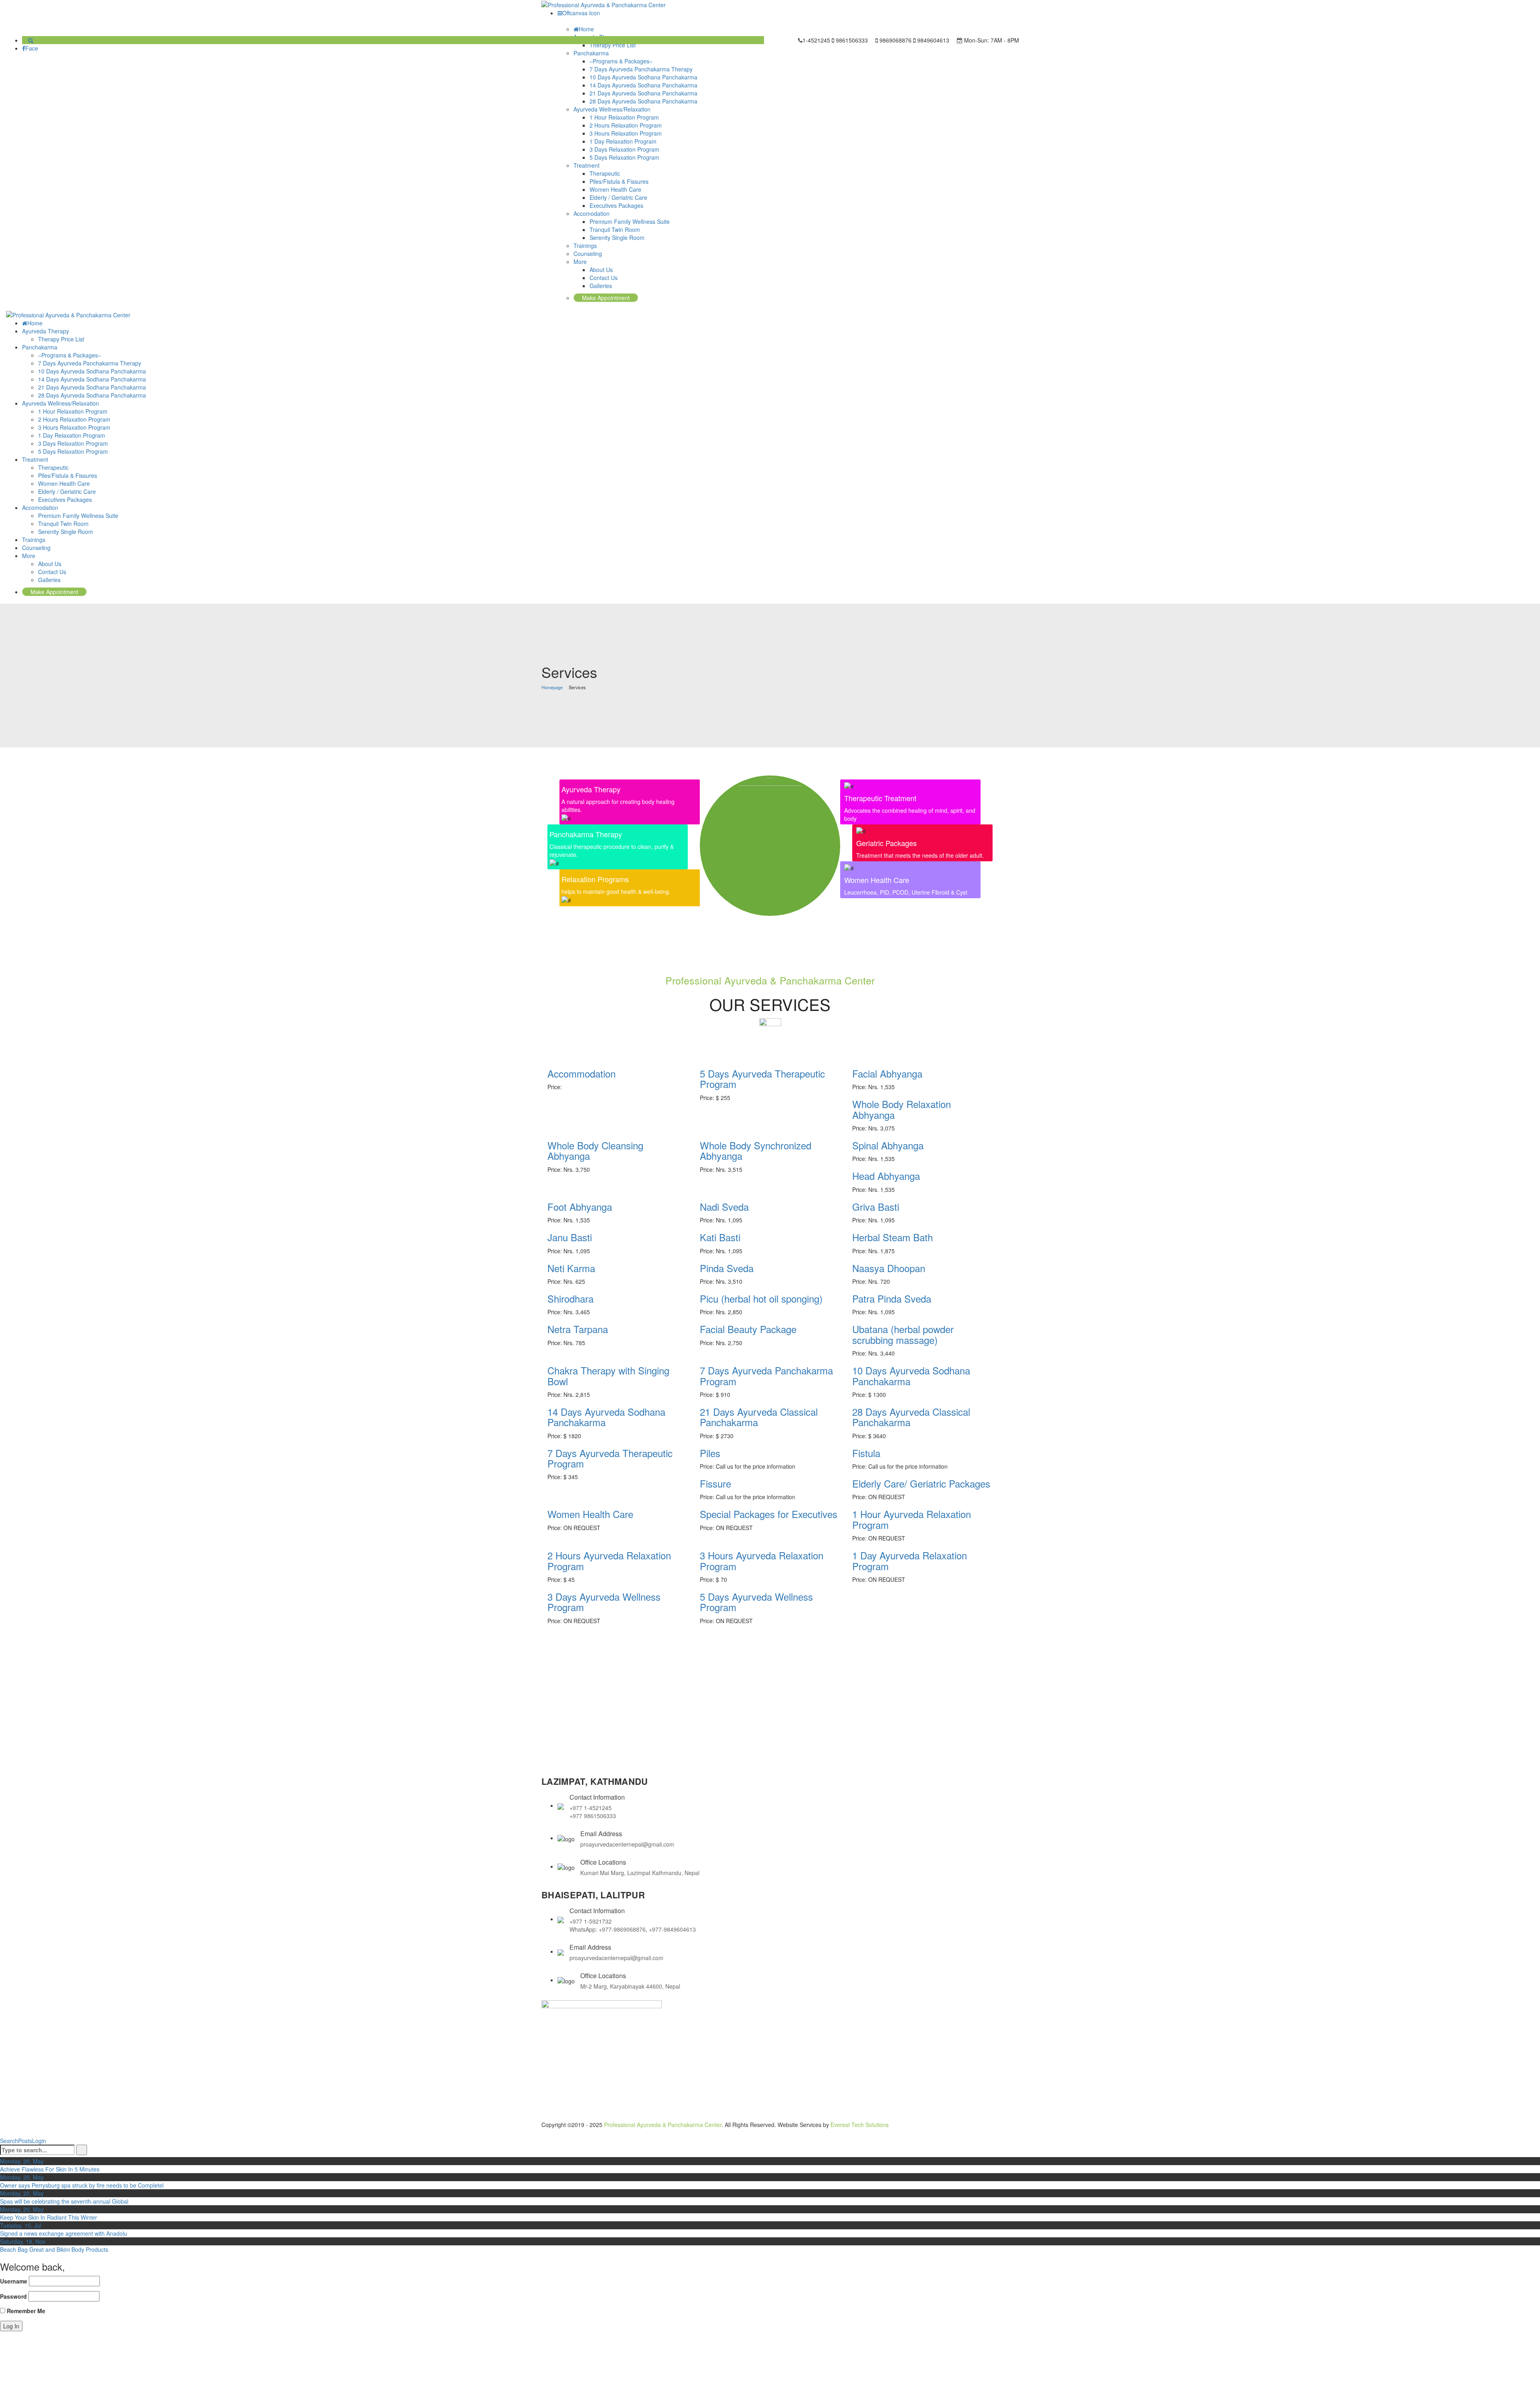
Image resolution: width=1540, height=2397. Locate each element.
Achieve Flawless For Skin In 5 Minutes (50, 2169)
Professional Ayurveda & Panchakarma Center (663, 2125)
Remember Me (25, 2311)
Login (39, 2141)
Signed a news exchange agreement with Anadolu (64, 2233)
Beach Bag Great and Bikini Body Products (54, 2249)
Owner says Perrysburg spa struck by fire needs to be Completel (82, 2185)
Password (13, 2296)
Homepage (552, 687)
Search (9, 2141)
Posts (25, 2141)
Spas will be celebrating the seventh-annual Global (64, 2201)
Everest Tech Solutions (860, 2125)
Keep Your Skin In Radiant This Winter (49, 2217)
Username (14, 2281)
